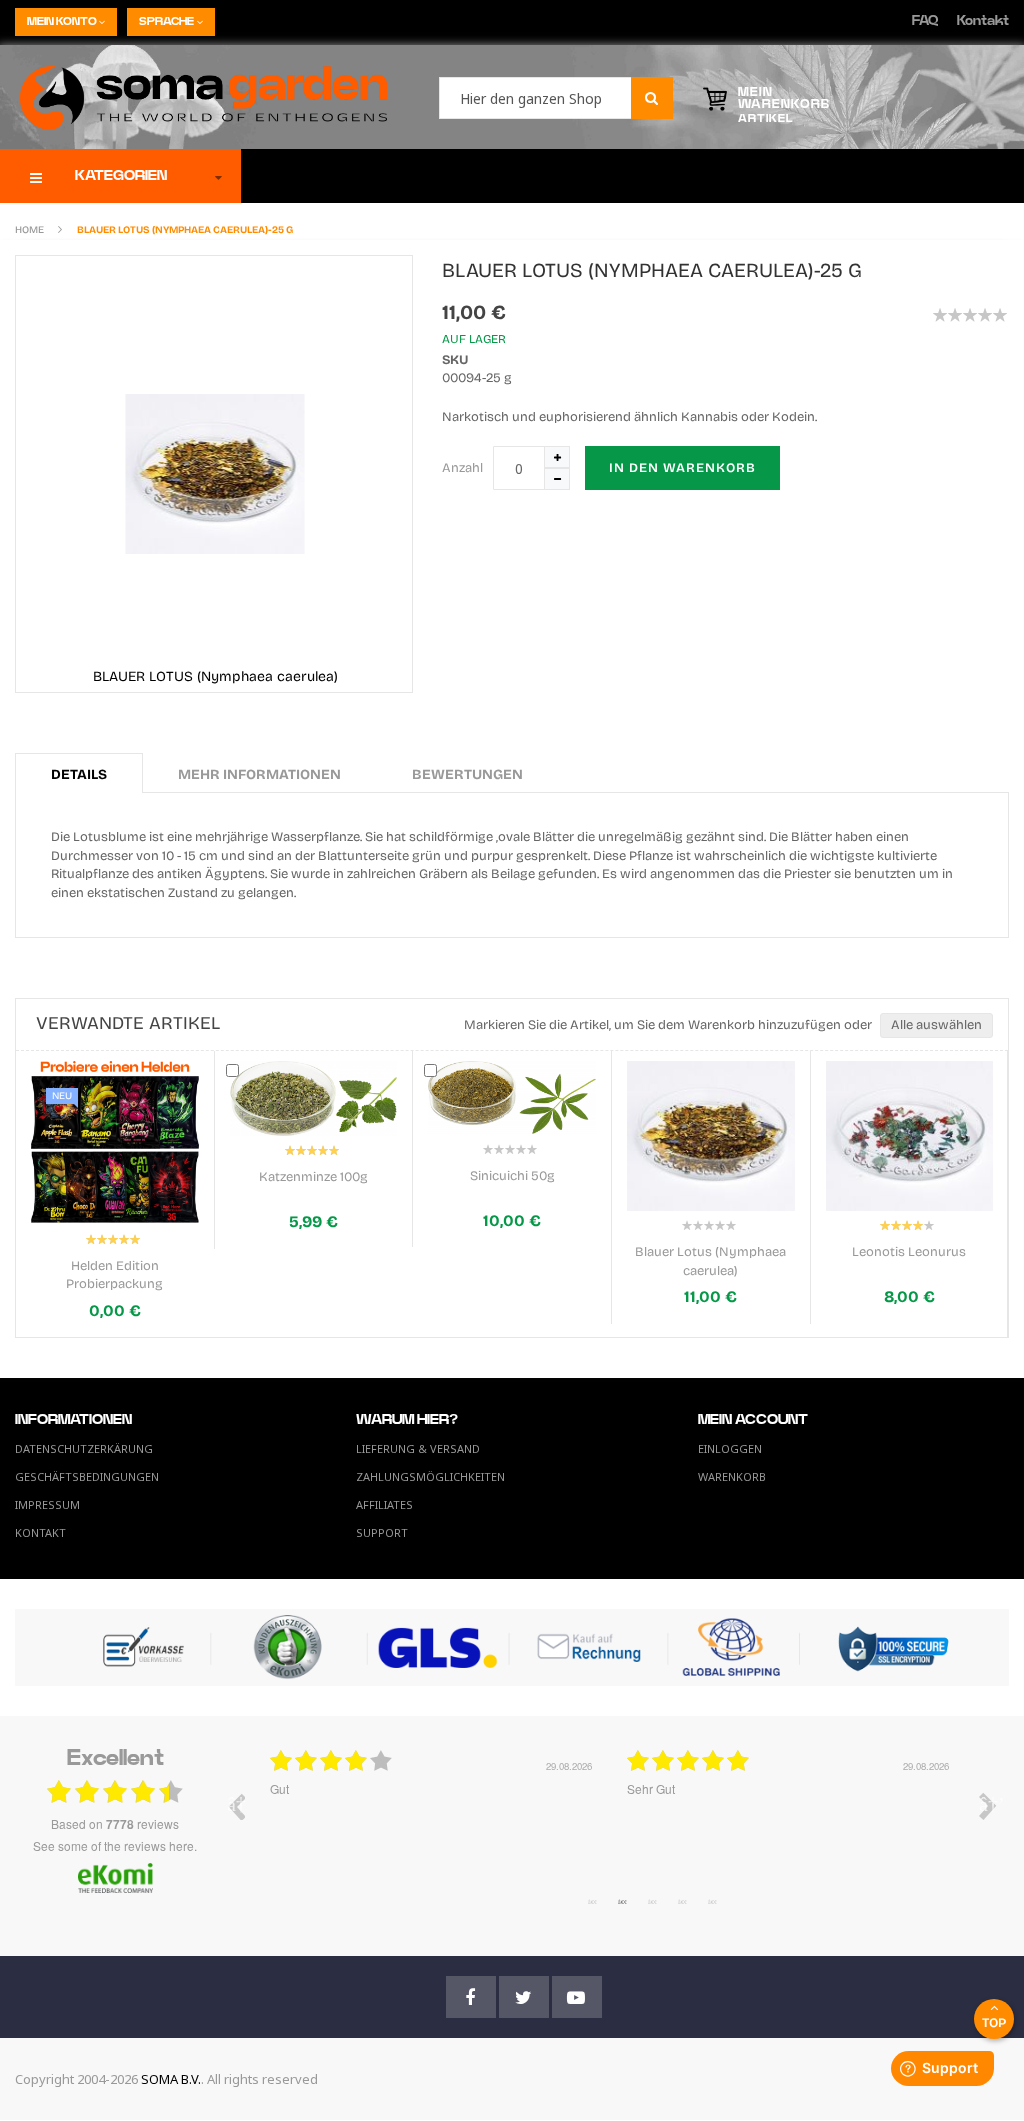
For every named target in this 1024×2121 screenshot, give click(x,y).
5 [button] (712, 1901)
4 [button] (682, 1901)
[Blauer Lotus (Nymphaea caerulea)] (513, 1136)
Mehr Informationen (259, 774)
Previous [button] (236, 1806)
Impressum (47, 1504)
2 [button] (622, 1901)
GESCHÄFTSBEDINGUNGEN (87, 1476)
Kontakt (983, 21)
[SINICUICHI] (314, 1097)
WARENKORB (732, 1476)
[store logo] (193, 97)
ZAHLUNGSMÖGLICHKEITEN (430, 1476)
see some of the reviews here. (115, 1845)
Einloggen (730, 1448)
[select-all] (936, 1025)
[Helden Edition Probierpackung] (910, 1142)
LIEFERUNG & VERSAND (418, 1448)
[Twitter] (524, 1997)
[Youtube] (577, 1997)
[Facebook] (471, 1997)
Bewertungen (467, 774)
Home (29, 230)
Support (382, 1532)
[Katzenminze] (116, 1098)
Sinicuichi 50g (314, 1176)
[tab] (79, 773)
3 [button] (652, 1901)
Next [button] (988, 1806)
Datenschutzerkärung (84, 1448)
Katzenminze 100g (115, 1177)
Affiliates (384, 1504)
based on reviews (115, 1824)
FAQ (925, 21)
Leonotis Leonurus (711, 1252)
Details (79, 774)
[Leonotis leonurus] (712, 1136)
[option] (433, 1821)
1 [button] (592, 1901)
